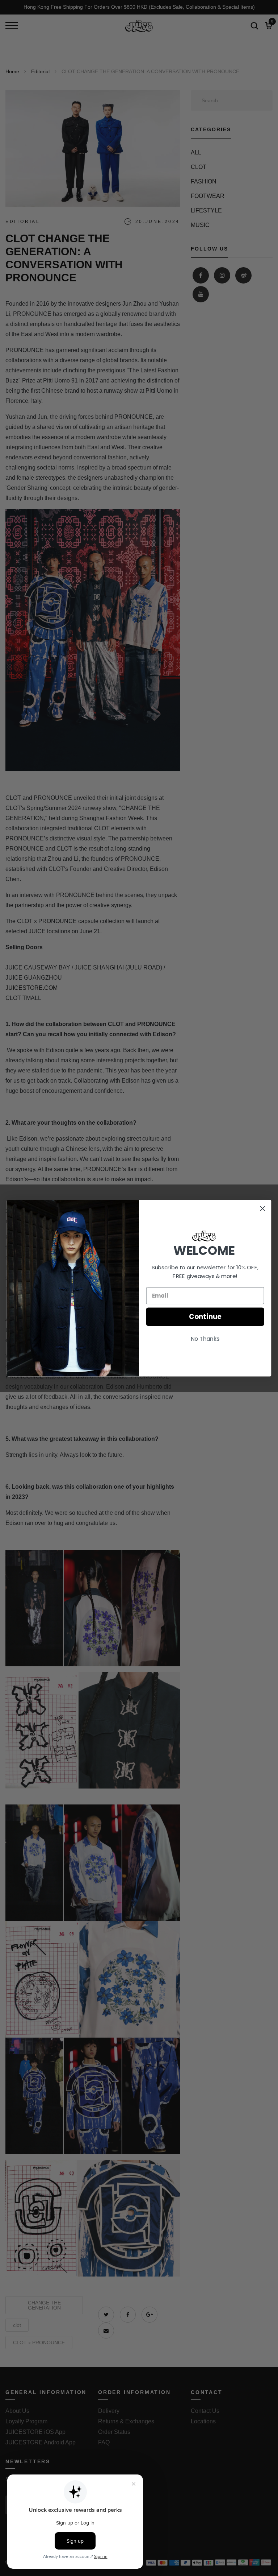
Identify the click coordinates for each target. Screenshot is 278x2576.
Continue (205, 1316)
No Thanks (205, 1339)
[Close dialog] (263, 1208)
